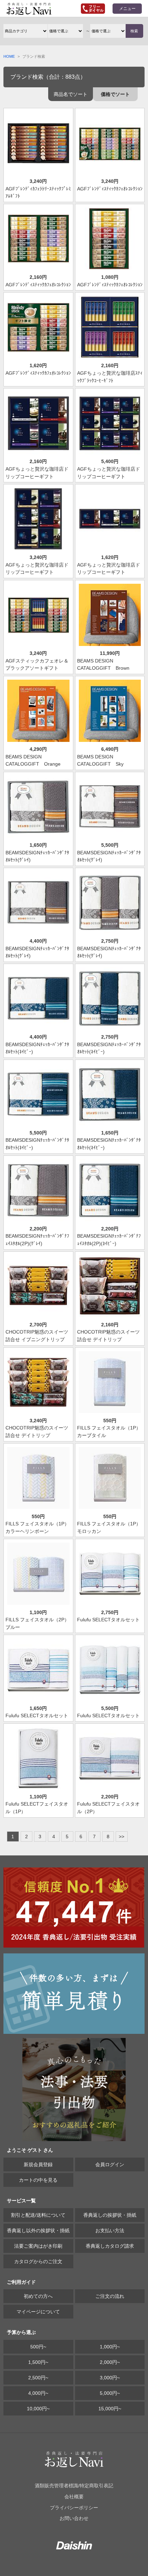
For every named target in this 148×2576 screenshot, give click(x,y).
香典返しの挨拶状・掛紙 (110, 2215)
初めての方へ (38, 2296)
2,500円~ (38, 2378)
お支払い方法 (110, 2230)
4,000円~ (38, 2393)
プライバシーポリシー (74, 2508)
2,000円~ (110, 2362)
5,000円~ (110, 2393)
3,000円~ (110, 2378)
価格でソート (115, 94)
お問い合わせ (74, 2518)
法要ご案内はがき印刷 (38, 2246)
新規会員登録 (38, 2164)
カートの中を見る (38, 2180)
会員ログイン (110, 2164)
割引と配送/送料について (38, 2215)
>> (121, 1837)
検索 (134, 31)
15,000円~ (110, 2409)
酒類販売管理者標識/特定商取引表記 (74, 2486)
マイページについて (38, 2312)
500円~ (38, 2347)
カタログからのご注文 (38, 2261)
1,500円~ (38, 2362)
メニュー (127, 9)
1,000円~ (110, 2347)
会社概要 (74, 2497)
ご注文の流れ (110, 2296)
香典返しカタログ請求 (110, 2246)
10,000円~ (38, 2409)
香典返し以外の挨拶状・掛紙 (38, 2230)
